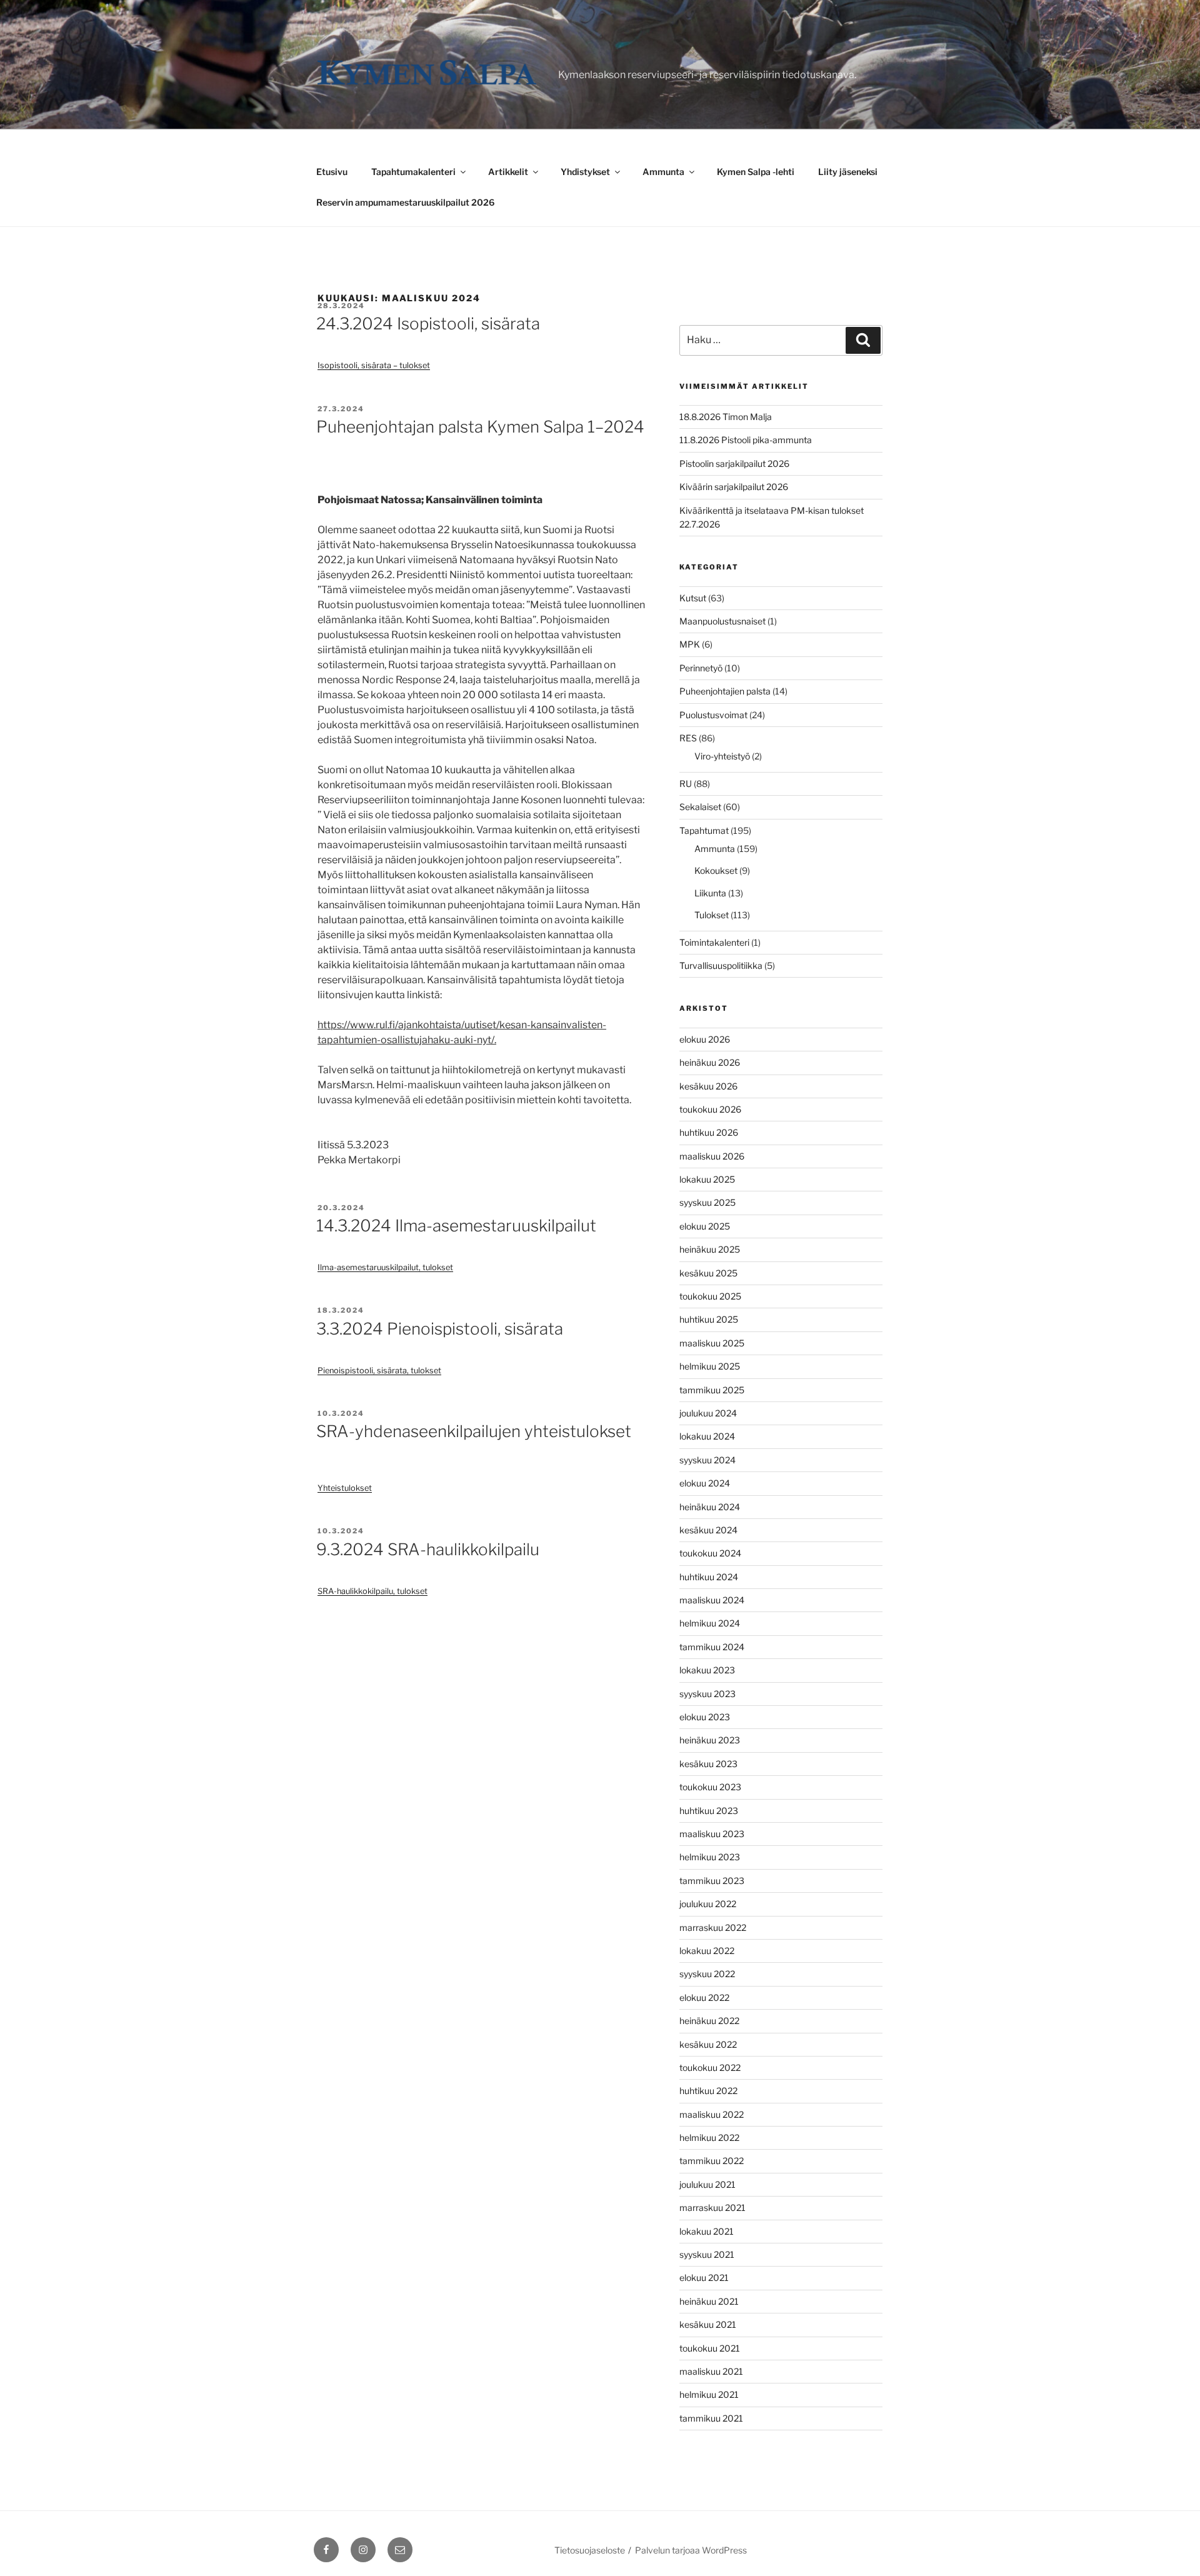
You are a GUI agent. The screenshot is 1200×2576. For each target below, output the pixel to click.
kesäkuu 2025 (708, 1273)
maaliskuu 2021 (711, 2371)
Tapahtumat (704, 830)
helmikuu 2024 (710, 1623)
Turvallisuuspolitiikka (721, 965)
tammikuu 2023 (712, 1881)
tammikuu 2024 (712, 1647)
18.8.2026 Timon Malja (726, 417)
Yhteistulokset (345, 1488)
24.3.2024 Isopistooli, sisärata (428, 323)
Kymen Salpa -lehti (756, 172)
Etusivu (332, 172)
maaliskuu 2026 (712, 1156)
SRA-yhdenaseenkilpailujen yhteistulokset (474, 1431)
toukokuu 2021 (710, 2348)
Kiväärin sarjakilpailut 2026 (734, 487)
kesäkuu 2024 (708, 1530)
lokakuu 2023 (707, 1670)
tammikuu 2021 (711, 2418)
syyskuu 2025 (707, 1202)
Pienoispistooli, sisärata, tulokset (379, 1371)
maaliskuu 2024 (712, 1600)
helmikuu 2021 (709, 2394)
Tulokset (712, 915)
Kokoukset (716, 870)
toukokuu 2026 (710, 1109)
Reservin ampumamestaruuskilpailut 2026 (405, 202)
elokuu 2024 (705, 1483)
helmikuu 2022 (709, 2137)
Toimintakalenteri (714, 942)
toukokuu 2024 (710, 1553)
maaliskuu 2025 (712, 1343)
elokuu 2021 (704, 2278)
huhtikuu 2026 (709, 1132)
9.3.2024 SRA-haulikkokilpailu (428, 1549)
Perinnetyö (701, 668)
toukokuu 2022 (710, 2067)
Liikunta (710, 893)
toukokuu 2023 (710, 1787)
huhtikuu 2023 (709, 1811)
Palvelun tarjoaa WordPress (691, 2550)
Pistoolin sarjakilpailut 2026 (734, 464)
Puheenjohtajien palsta (725, 691)
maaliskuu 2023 (712, 1834)
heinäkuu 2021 (709, 2301)
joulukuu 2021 (707, 2184)
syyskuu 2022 (707, 1974)
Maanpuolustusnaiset (722, 621)
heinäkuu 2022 (709, 2021)
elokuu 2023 (705, 1717)
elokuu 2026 (705, 1039)
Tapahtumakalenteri (413, 172)
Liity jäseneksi (848, 172)
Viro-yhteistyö (722, 756)
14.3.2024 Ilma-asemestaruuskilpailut (456, 1225)
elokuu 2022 (704, 1997)
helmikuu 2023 (710, 1857)
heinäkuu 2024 (710, 1507)
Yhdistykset (585, 172)
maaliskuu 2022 (712, 2114)
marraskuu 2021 (712, 2208)
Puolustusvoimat (713, 715)
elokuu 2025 (705, 1226)
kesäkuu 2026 (708, 1086)
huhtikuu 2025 (709, 1319)
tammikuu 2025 (712, 1390)
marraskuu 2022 (713, 1927)
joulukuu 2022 (708, 1904)
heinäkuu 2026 (710, 1062)
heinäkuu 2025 (710, 1249)
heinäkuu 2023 (710, 1740)
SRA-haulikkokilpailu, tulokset (372, 1591)
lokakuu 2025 (707, 1179)
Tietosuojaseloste (590, 2550)
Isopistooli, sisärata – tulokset (374, 365)
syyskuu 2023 (707, 1694)
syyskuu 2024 (707, 1460)
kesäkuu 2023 (708, 1764)
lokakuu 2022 (707, 1951)
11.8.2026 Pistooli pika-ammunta (746, 440)
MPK (690, 644)
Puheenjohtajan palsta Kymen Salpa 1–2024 (480, 427)
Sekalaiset (700, 807)
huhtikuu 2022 (708, 2091)
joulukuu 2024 (708, 1413)
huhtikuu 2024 (709, 1577)
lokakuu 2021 (707, 2231)
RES (688, 738)
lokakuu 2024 (707, 1436)
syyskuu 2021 (707, 2254)
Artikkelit (508, 172)
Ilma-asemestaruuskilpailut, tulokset (385, 1267)
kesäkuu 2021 (708, 2324)
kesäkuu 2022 (708, 2044)
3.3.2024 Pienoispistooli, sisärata (440, 1329)
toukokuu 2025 (710, 1296)
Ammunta (663, 172)
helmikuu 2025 (710, 1366)
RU (686, 784)
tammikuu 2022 (712, 2161)
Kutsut (693, 598)
